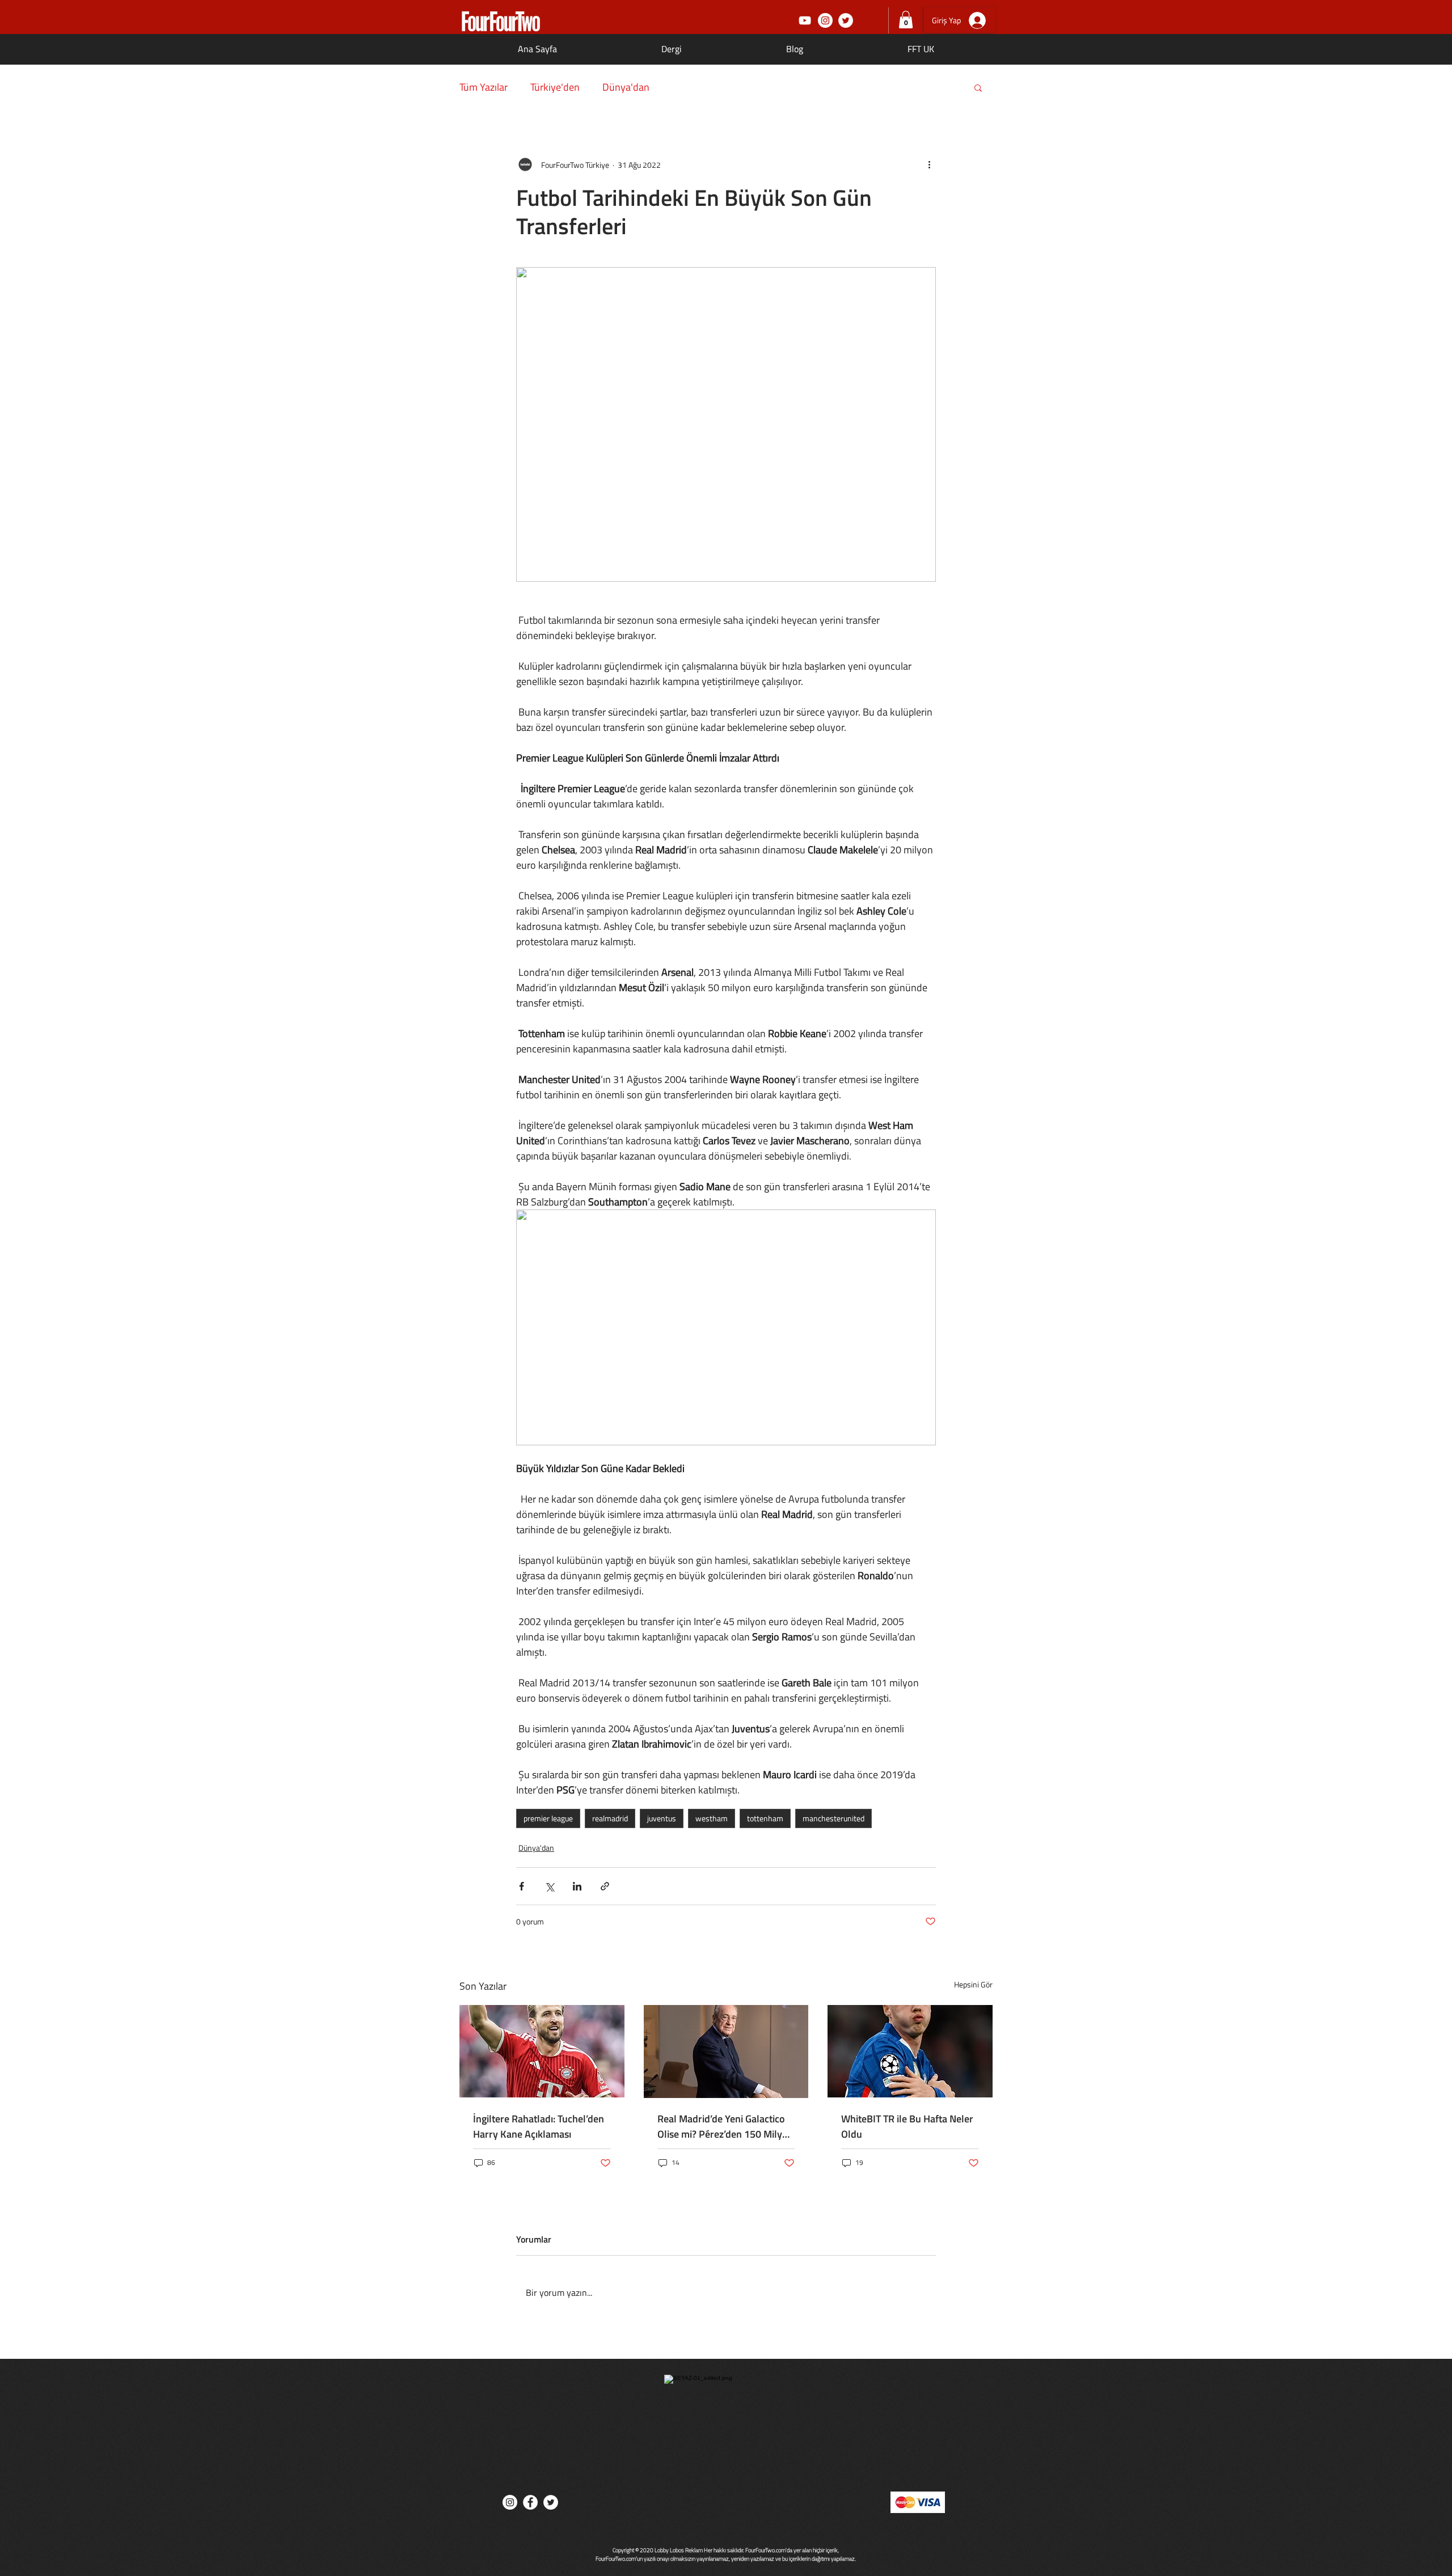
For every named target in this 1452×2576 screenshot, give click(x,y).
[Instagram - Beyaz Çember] (825, 20)
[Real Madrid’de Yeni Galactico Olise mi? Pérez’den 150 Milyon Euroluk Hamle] (726, 2052)
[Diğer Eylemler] (929, 164)
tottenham (765, 1818)
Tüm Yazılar (484, 87)
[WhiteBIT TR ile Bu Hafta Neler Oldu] (910, 2051)
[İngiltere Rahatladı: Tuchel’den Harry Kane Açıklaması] (542, 2051)
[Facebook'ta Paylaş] (522, 1886)
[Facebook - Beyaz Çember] (530, 2502)
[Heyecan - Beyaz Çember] (846, 20)
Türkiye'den (555, 87)
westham (712, 1818)
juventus (662, 1818)
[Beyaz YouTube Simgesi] (805, 20)
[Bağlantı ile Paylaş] (605, 1886)
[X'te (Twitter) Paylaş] (549, 1886)
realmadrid (610, 1818)
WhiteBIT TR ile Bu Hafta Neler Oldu (907, 2126)
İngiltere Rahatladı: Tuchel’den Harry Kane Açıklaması (539, 2126)
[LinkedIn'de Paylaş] (577, 1886)
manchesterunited (833, 1818)
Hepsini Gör (973, 1984)
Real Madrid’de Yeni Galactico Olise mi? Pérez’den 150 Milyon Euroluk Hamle (725, 2126)
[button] (906, 20)
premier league (548, 1818)
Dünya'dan (626, 87)
